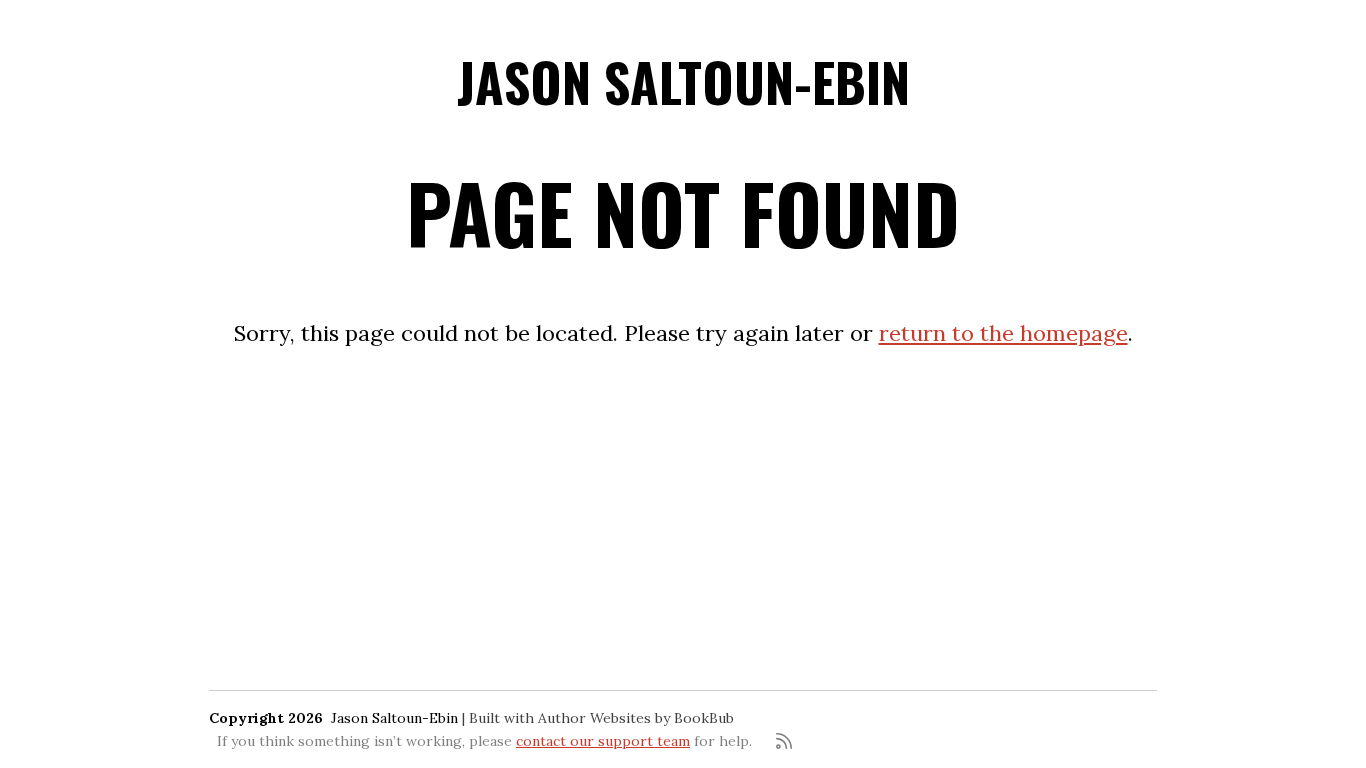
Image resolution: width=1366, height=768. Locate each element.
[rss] (784, 741)
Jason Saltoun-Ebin (683, 81)
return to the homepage (1003, 333)
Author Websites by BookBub (636, 718)
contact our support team (603, 741)
